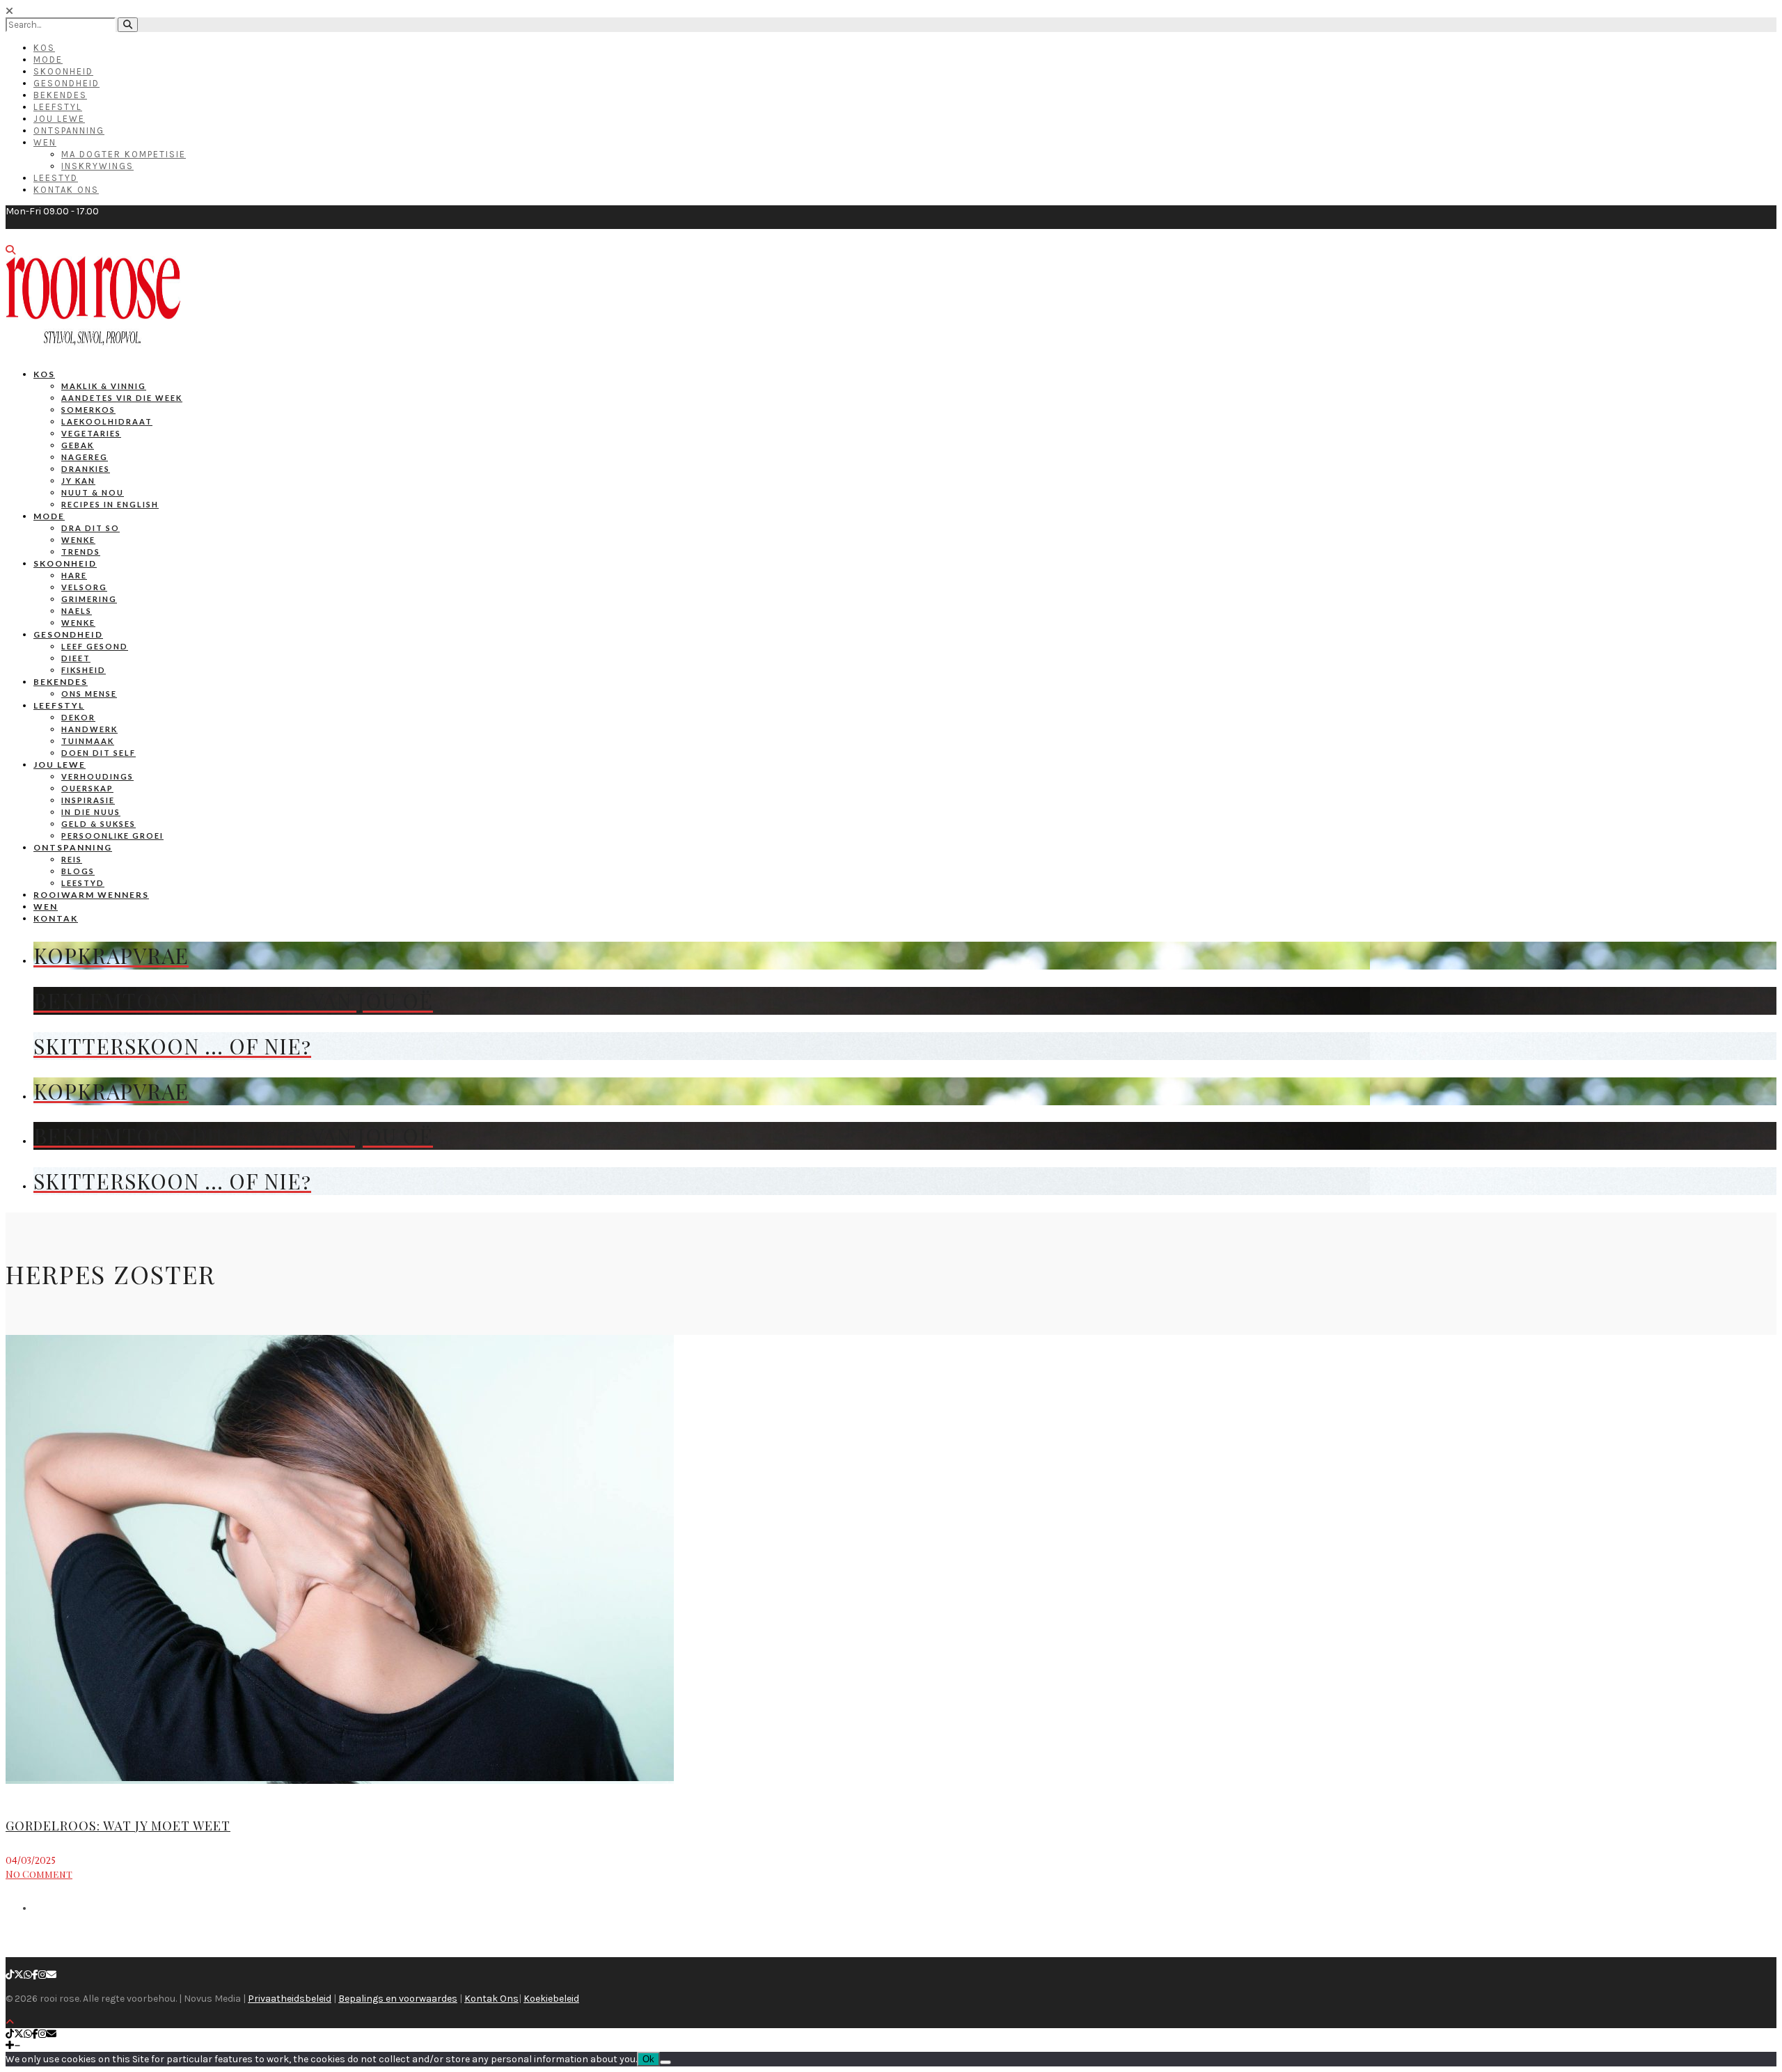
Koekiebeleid (551, 1999)
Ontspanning (69, 131)
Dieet (76, 658)
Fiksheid (84, 670)
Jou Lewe (59, 119)
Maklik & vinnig (104, 386)
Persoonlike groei (112, 836)
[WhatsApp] (28, 1975)
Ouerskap (87, 788)
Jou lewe (60, 765)
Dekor (78, 717)
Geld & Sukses (98, 824)
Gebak (78, 445)
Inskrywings (97, 166)
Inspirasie (88, 800)
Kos (44, 48)
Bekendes (60, 95)
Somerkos (88, 410)
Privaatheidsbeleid (290, 1999)
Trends (81, 552)
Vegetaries (91, 433)
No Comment (39, 1874)
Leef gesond (95, 646)
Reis (72, 859)
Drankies (86, 469)
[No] (665, 2062)
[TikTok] (10, 1975)
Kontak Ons (66, 190)
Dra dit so (90, 528)
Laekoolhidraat (107, 421)
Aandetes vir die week (122, 398)
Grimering (89, 599)
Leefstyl (58, 107)
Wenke (78, 540)
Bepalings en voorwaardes (398, 1999)
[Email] (52, 1975)
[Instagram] (42, 1975)
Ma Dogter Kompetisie (124, 154)
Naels (77, 611)
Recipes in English (110, 504)
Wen (45, 142)
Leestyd (56, 178)
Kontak (56, 918)
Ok (648, 2059)
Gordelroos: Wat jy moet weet (118, 1826)
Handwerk (89, 729)
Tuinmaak (88, 741)
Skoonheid (63, 71)
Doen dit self (98, 753)
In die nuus (91, 812)
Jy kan (78, 481)
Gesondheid (66, 83)
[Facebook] (35, 1975)
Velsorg (84, 587)
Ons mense (89, 694)
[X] (19, 1975)
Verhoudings (97, 776)
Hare (74, 575)
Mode (48, 60)
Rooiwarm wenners (91, 895)
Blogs (78, 871)
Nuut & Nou (93, 492)
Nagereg (85, 457)
